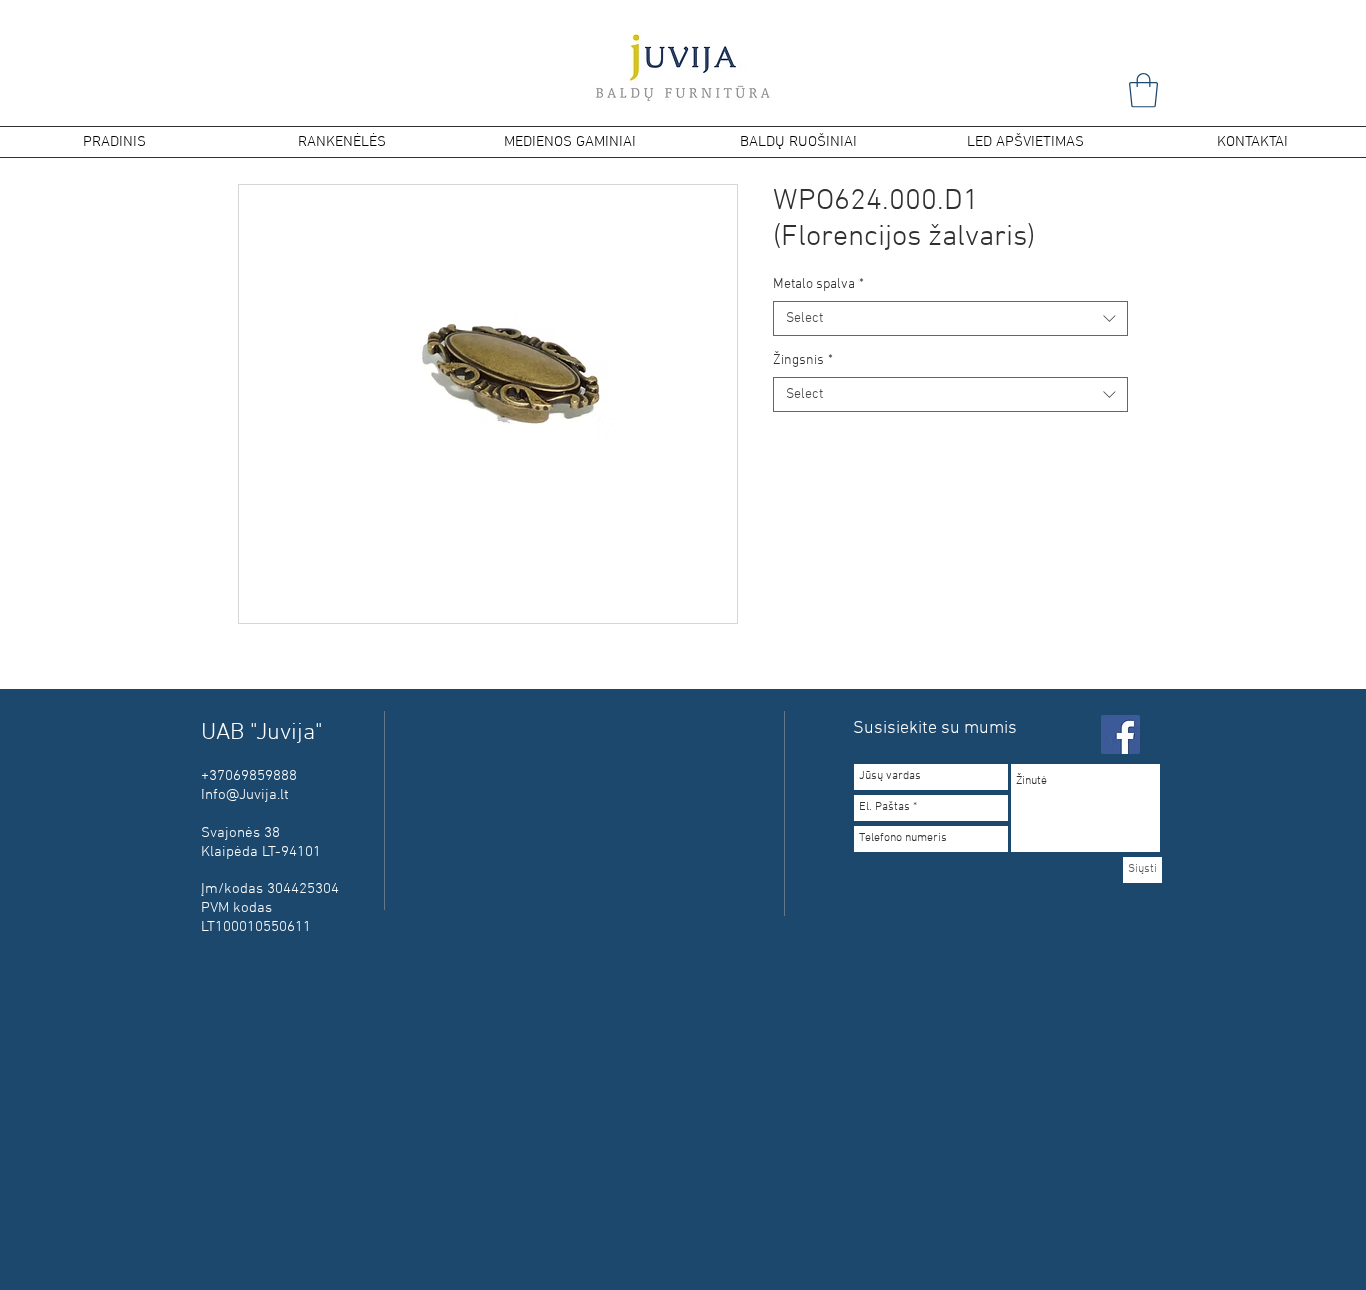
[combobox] (950, 318)
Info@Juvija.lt (245, 795)
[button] (1143, 90)
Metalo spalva (818, 284)
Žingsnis (803, 360)
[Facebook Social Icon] (1120, 734)
